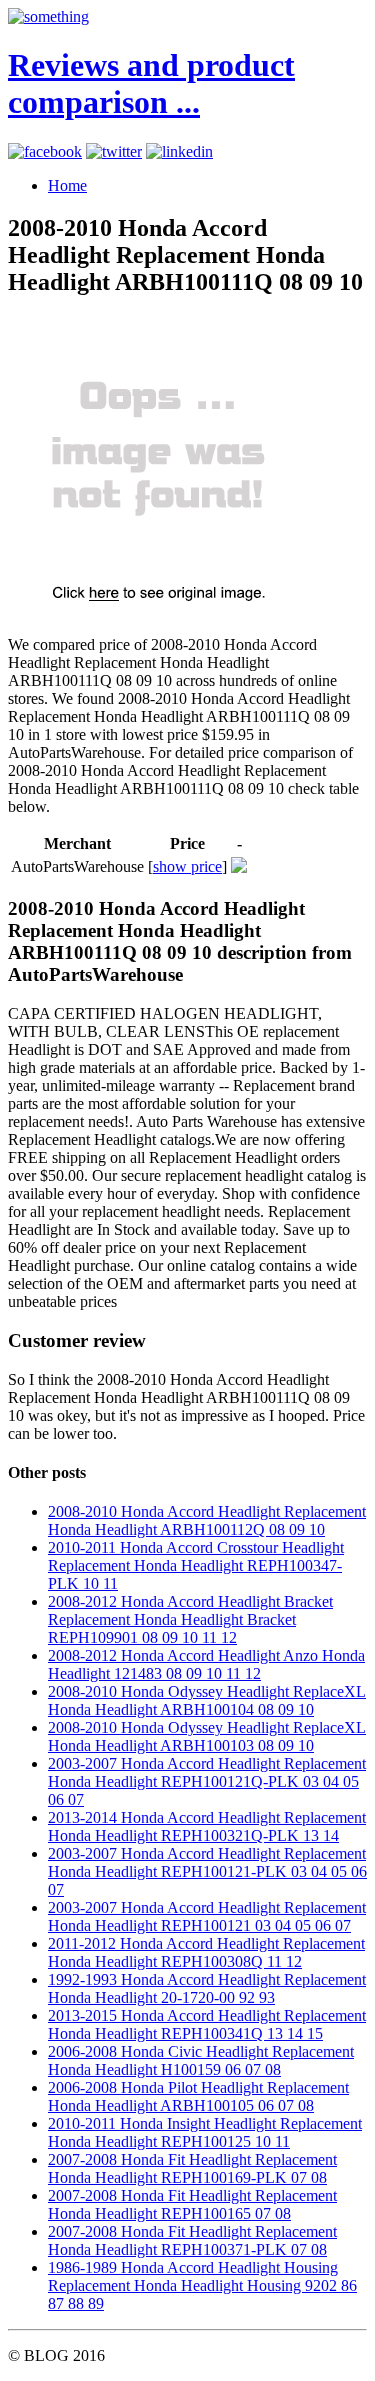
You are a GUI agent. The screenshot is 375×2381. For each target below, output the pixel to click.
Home (67, 185)
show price (187, 866)
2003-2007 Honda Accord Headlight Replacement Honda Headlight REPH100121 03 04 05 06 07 (207, 1916)
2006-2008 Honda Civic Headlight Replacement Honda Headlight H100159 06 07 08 (201, 2060)
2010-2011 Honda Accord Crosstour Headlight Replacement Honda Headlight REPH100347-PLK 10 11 (196, 1565)
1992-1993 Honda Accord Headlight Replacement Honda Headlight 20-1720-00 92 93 (207, 1988)
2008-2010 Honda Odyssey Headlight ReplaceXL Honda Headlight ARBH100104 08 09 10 (207, 1700)
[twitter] (114, 151)
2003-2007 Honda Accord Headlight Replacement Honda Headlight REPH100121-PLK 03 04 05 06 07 (207, 1871)
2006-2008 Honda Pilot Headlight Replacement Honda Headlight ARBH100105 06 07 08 (198, 2096)
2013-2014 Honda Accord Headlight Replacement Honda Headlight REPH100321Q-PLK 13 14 (207, 1826)
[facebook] (45, 151)
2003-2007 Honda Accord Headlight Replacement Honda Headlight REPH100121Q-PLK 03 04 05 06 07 (207, 1781)
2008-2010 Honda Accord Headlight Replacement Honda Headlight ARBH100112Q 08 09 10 (207, 1520)
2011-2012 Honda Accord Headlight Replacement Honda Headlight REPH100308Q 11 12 (206, 1952)
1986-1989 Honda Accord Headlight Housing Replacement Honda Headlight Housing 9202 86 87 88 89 (202, 2285)
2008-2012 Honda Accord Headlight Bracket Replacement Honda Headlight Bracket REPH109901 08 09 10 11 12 (190, 1619)
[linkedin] (179, 151)
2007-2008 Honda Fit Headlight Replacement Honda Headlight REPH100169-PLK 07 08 (192, 2168)
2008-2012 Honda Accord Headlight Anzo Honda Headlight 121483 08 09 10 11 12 (206, 1664)
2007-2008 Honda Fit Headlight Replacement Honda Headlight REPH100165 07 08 (192, 2204)
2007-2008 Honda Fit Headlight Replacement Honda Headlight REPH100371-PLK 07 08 (192, 2240)
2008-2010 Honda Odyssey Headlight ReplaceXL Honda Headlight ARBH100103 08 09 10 (207, 1736)
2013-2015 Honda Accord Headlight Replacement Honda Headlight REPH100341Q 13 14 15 (207, 2024)
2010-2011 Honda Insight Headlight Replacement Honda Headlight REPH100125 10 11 (205, 2132)
